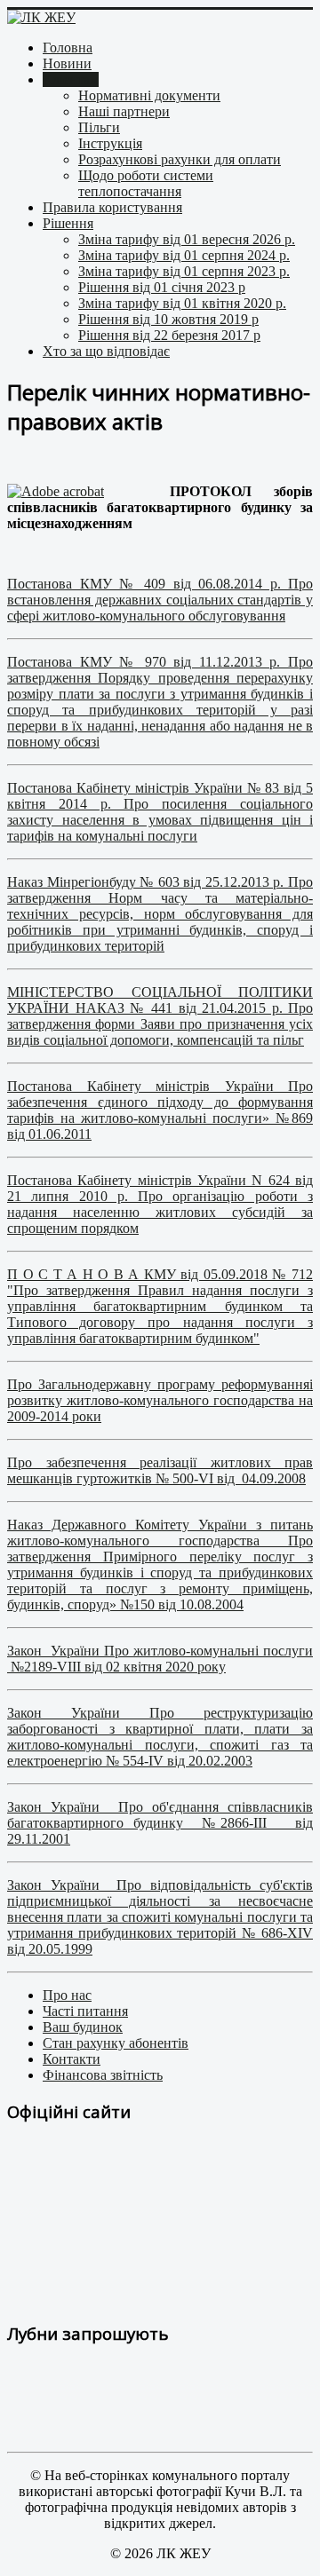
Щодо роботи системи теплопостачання (146, 183)
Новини (67, 63)
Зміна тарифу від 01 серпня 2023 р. (184, 271)
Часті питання (85, 2011)
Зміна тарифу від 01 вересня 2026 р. (187, 239)
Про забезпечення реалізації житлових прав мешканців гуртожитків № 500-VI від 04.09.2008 (160, 1470)
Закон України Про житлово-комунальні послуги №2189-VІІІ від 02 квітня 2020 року (160, 1659)
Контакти (72, 2059)
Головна (68, 47)
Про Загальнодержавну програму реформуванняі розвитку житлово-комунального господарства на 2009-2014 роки (160, 1400)
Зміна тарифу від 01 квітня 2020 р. (182, 303)
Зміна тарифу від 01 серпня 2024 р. (184, 255)
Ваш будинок (83, 2027)
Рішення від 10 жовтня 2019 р (168, 319)
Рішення (68, 223)
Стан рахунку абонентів (116, 2043)
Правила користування (112, 207)
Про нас (67, 1995)
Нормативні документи (149, 95)
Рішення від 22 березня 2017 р (169, 335)
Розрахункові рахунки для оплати (180, 159)
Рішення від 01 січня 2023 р (162, 287)
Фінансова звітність (103, 2075)
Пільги (99, 127)
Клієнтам (71, 79)
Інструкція (110, 143)
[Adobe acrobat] (56, 491)
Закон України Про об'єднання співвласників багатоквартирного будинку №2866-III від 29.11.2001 (160, 1823)
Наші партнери (124, 111)
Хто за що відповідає (106, 351)
